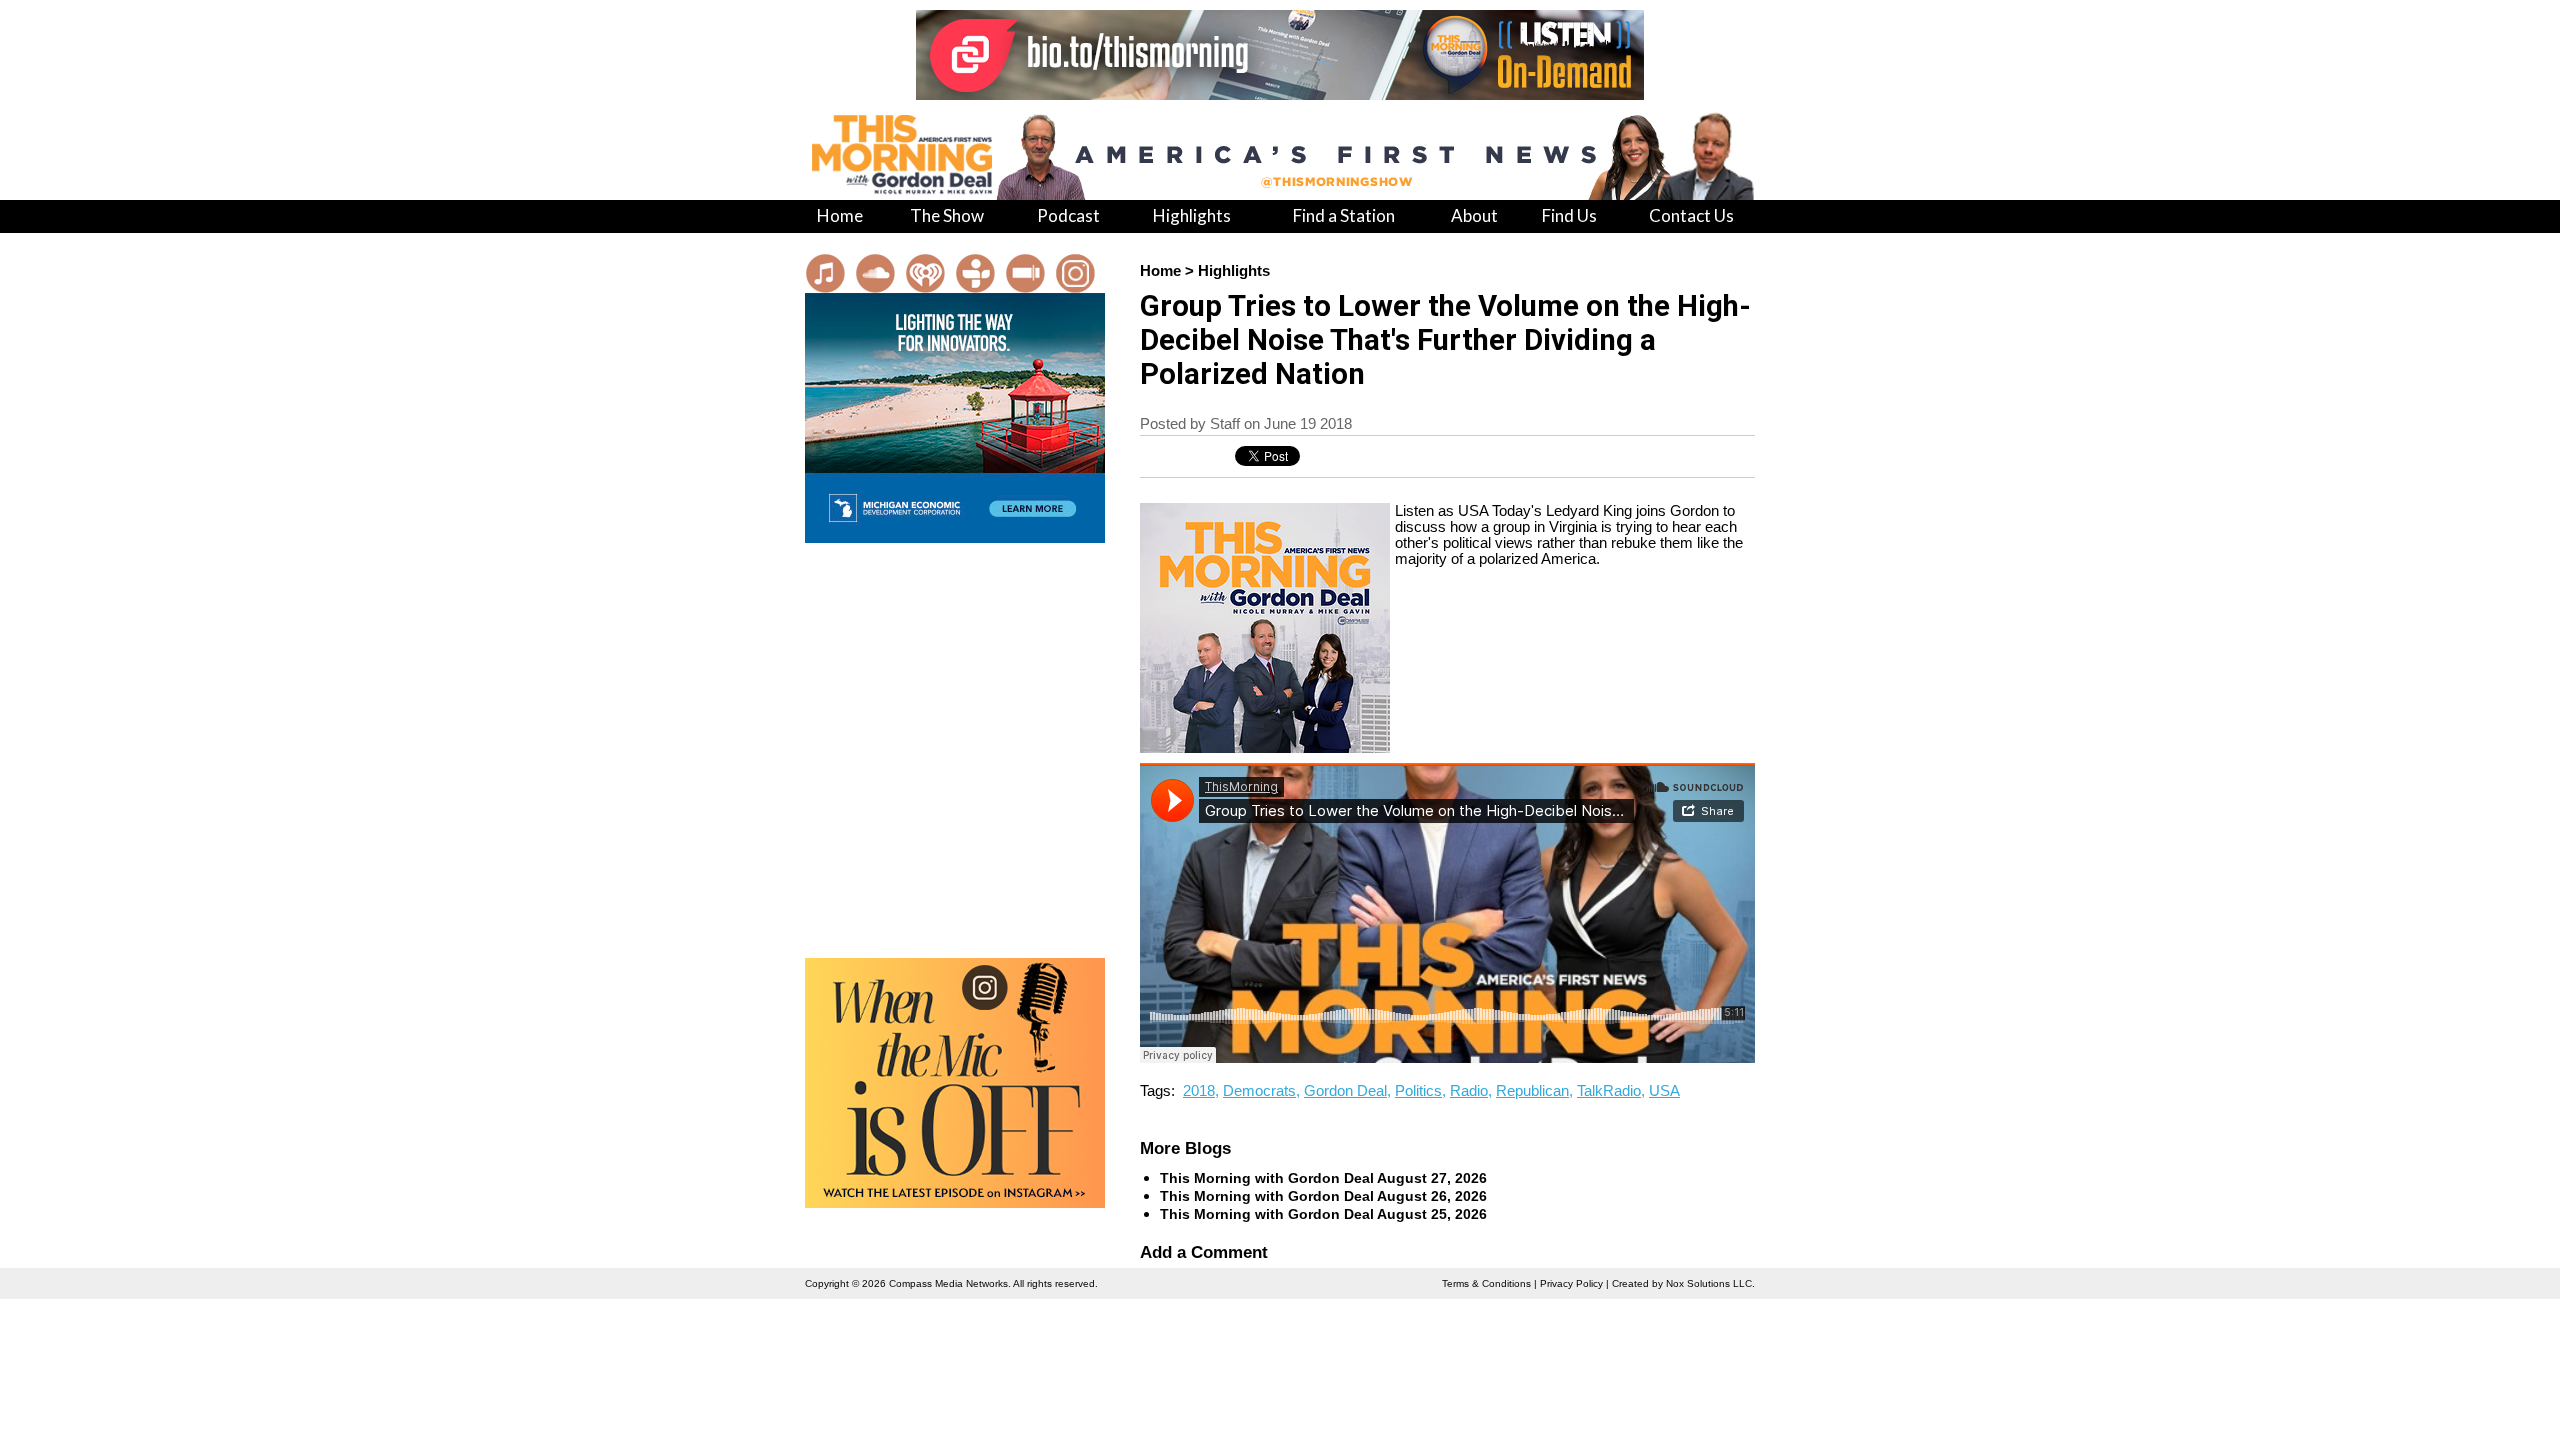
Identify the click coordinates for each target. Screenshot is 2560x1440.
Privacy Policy (1571, 1283)
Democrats (1259, 1091)
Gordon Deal (1345, 1091)
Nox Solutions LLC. (1710, 1283)
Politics (1418, 1091)
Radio (1469, 1091)
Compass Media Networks (948, 1283)
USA (1664, 1091)
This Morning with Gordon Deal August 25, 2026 (1323, 1214)
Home (1160, 271)
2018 (1199, 1091)
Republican (1532, 1091)
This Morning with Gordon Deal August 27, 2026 (1323, 1178)
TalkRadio (1609, 1091)
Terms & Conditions (1486, 1283)
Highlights (1234, 271)
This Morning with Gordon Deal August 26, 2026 (1323, 1196)
